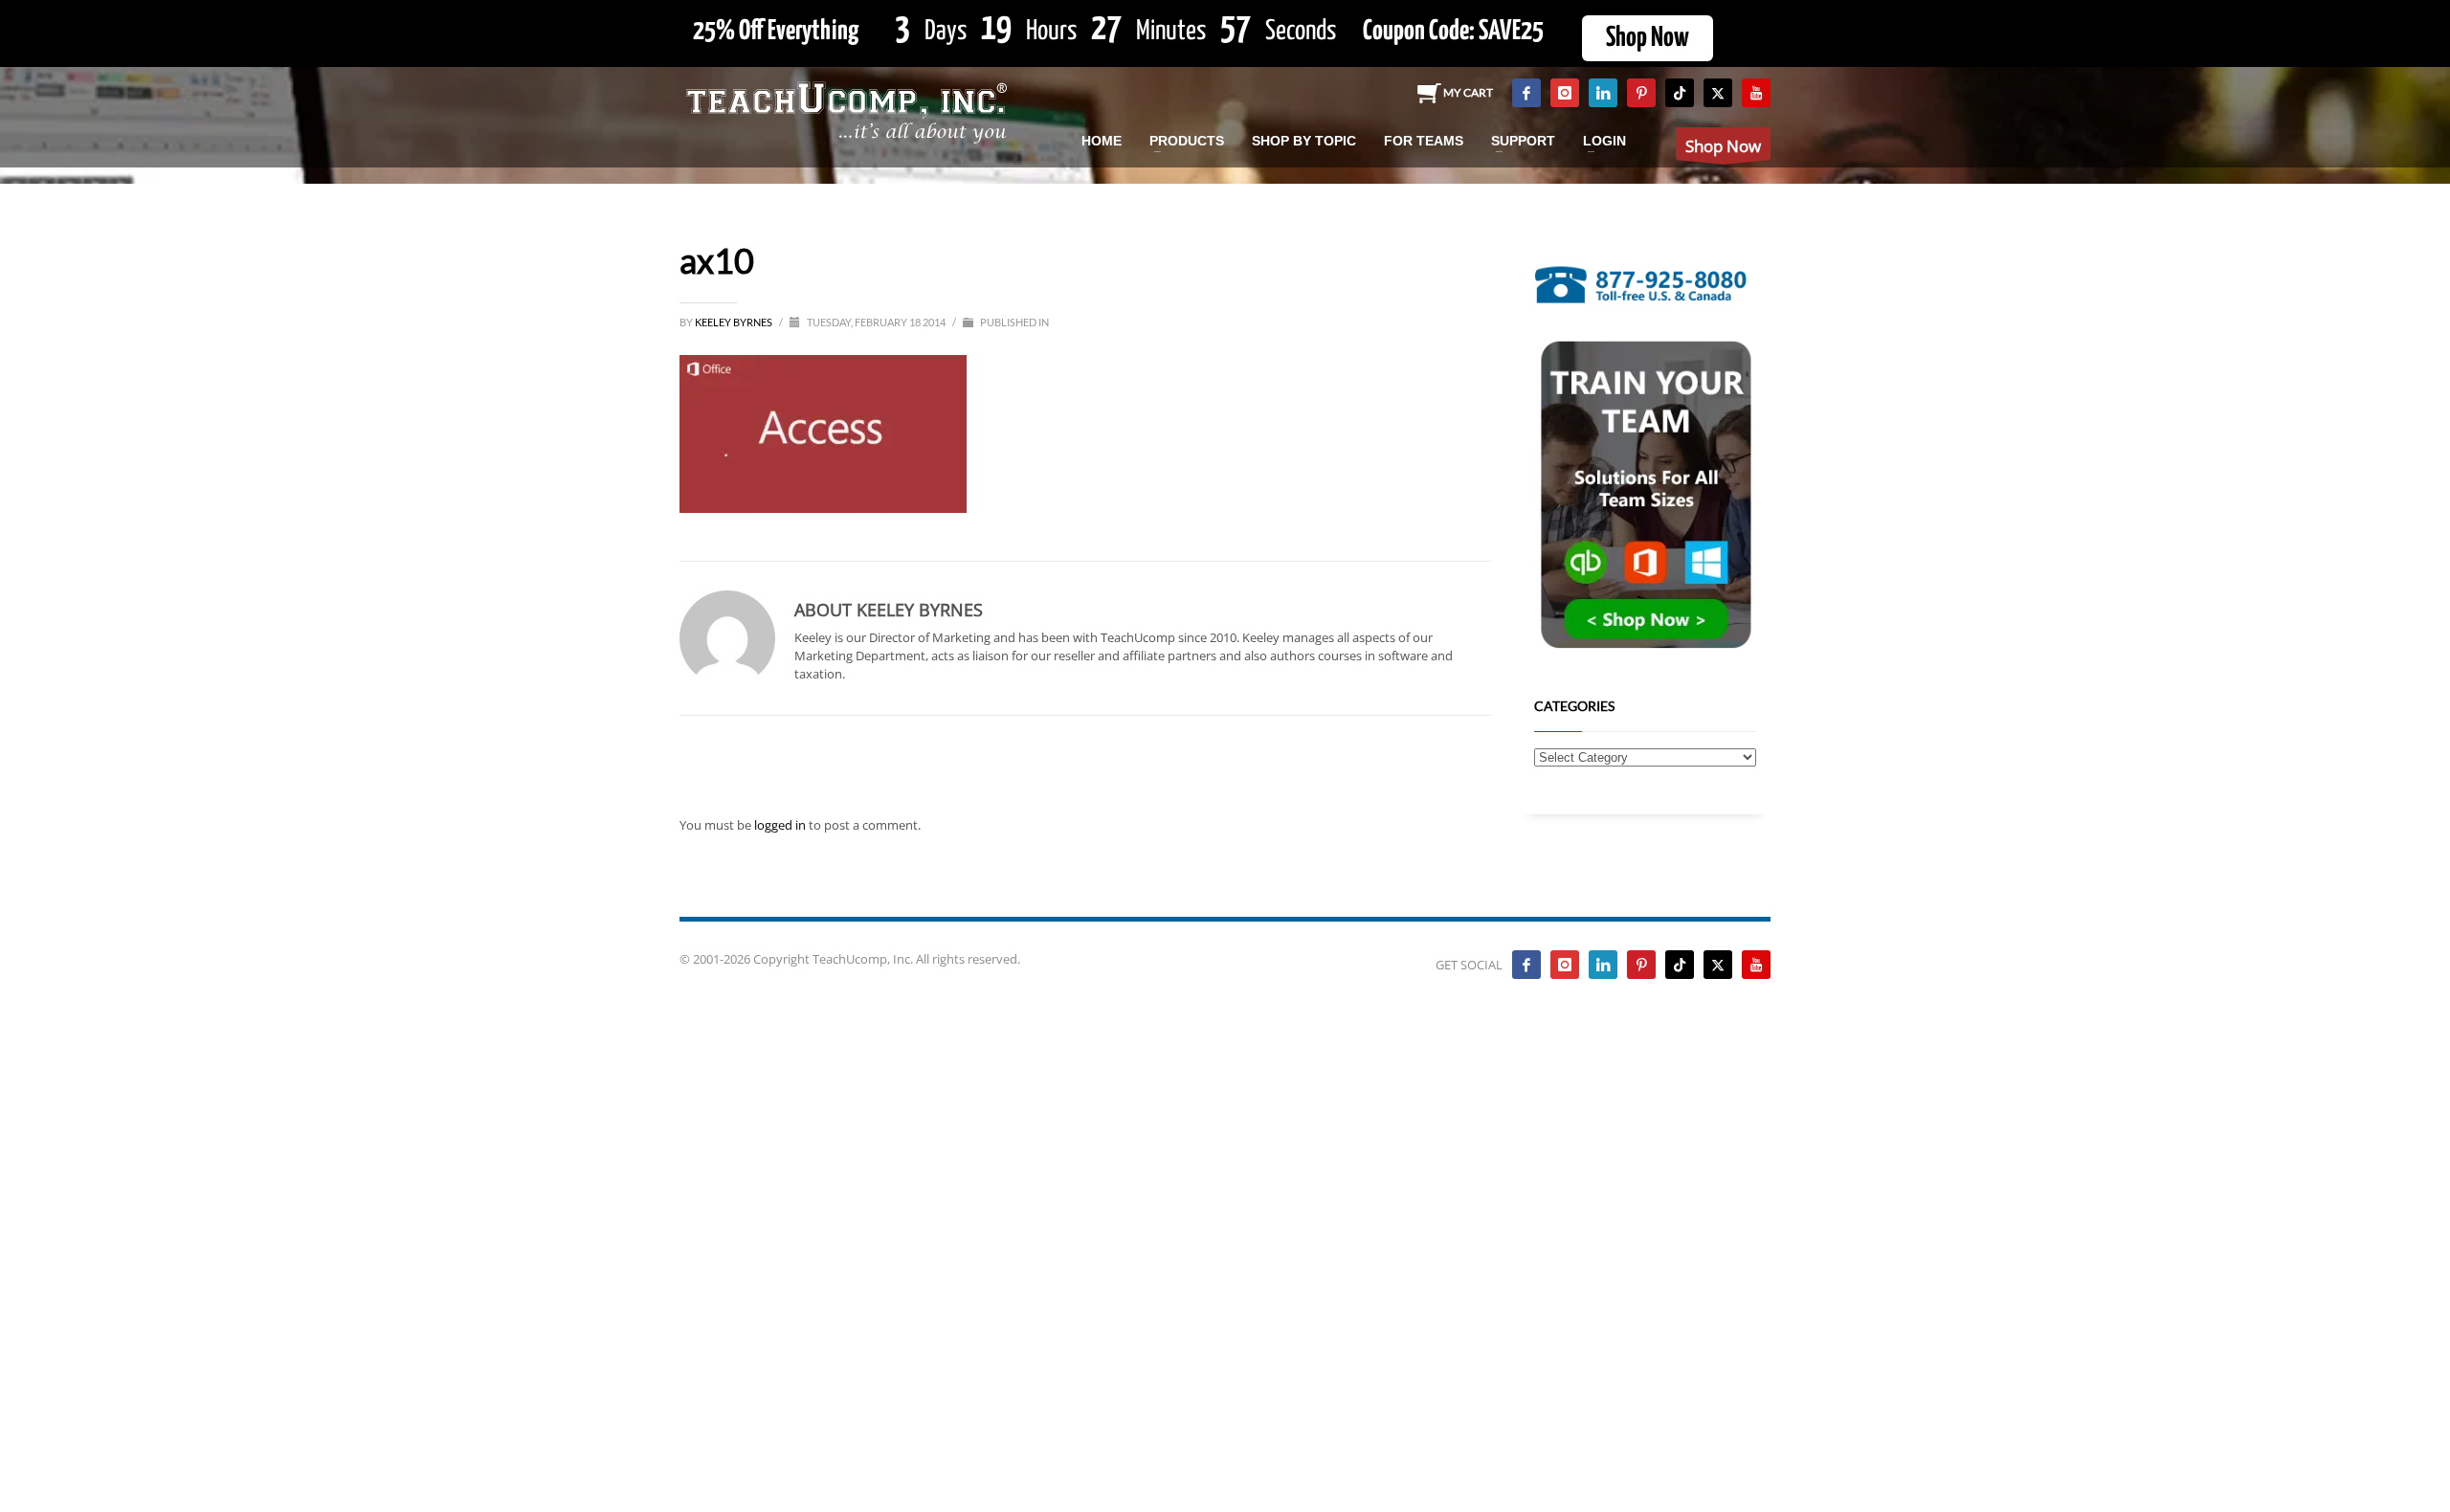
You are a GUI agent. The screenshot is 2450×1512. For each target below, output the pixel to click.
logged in (781, 825)
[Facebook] (1526, 93)
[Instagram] (1565, 93)
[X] (1718, 93)
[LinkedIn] (1603, 93)
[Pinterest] (1641, 93)
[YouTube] (1756, 93)
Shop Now (1648, 38)
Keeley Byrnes (735, 322)
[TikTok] (1680, 93)
